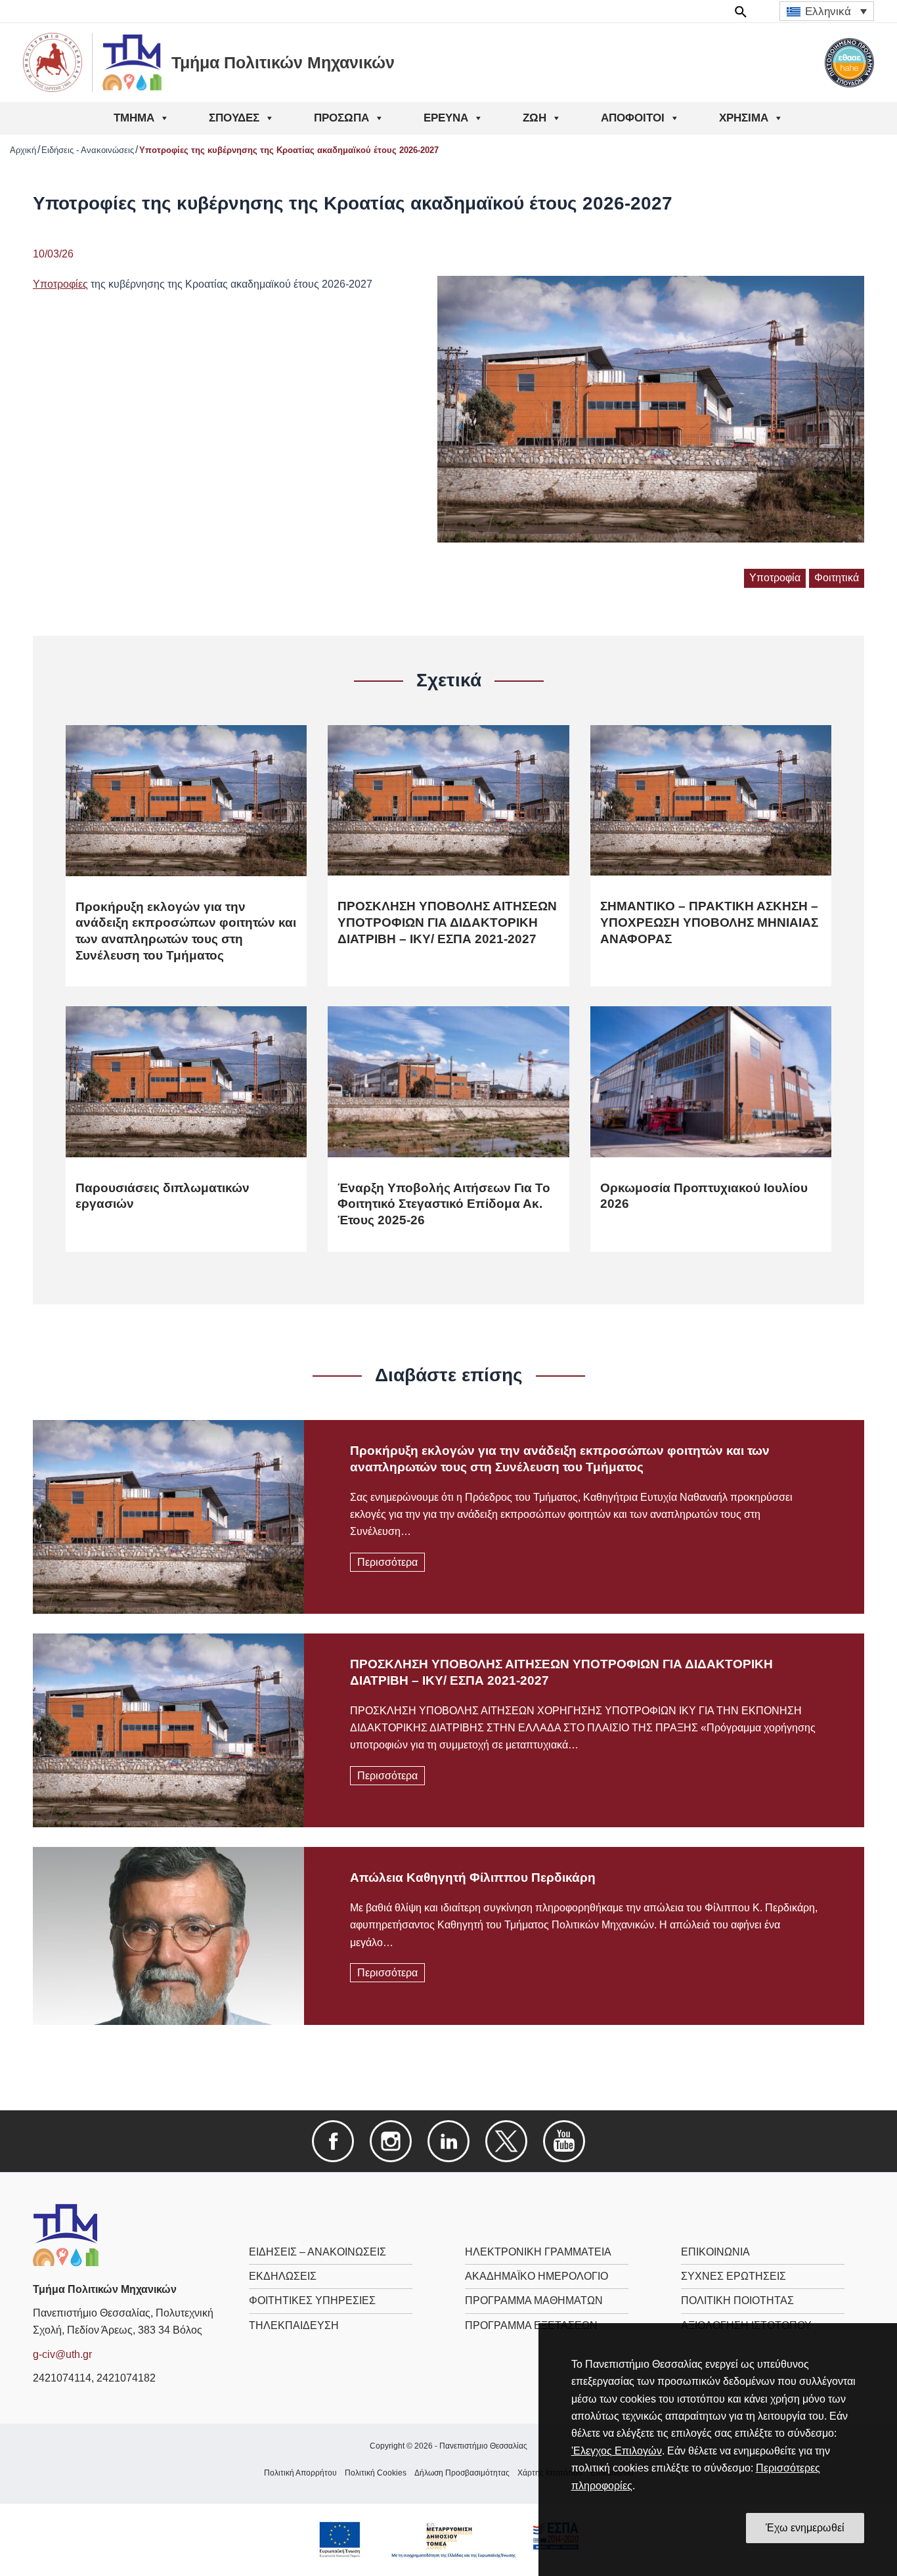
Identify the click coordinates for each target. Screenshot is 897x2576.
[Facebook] (333, 2140)
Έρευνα (446, 118)
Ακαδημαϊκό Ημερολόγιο (536, 2276)
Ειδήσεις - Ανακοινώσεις (88, 150)
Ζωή (535, 118)
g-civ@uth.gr (62, 2354)
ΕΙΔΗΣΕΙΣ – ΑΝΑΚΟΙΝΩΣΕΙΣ (317, 2252)
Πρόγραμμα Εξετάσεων (531, 2325)
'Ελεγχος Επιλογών (617, 2451)
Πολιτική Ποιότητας (737, 2300)
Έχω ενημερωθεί (805, 2528)
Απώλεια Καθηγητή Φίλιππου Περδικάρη (473, 1877)
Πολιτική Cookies (376, 2473)
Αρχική (23, 150)
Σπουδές (234, 118)
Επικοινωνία (715, 2252)
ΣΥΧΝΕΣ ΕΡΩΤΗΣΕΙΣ (733, 2276)
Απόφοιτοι (633, 118)
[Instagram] (391, 2140)
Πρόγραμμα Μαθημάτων (534, 2300)
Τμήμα (134, 118)
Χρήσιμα (744, 118)
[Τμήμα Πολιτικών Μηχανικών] (66, 2234)
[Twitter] (506, 2140)
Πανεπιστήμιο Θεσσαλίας (483, 2446)
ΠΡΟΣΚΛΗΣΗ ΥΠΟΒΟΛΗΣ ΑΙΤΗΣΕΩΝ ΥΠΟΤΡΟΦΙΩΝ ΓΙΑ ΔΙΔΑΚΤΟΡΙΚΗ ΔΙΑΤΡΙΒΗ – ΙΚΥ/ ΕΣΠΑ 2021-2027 (447, 922)
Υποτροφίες (60, 284)
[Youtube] (564, 2140)
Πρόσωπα (341, 118)
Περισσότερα (387, 1562)
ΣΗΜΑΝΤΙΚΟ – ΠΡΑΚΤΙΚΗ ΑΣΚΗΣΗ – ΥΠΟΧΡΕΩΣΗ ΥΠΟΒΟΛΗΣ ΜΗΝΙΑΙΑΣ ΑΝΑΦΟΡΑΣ (709, 922)
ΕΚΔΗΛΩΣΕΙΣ (283, 2276)
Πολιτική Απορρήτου (300, 2473)
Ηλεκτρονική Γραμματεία (538, 2252)
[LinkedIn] (448, 2140)
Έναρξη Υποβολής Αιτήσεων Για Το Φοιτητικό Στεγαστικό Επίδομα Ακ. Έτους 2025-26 (444, 1204)
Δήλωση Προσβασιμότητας (462, 2473)
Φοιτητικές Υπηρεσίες (312, 2300)
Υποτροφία (775, 578)
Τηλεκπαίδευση (294, 2325)
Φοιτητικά (837, 578)
